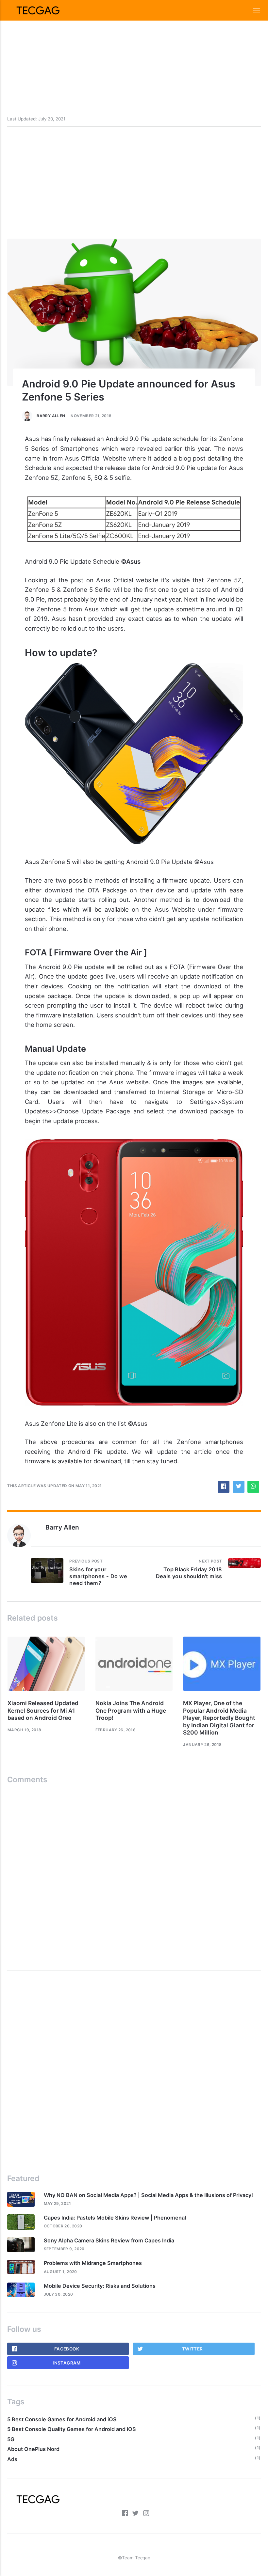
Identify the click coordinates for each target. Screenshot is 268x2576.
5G (11, 2439)
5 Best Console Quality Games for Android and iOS (72, 2429)
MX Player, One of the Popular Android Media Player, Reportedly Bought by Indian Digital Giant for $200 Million (219, 1718)
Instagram (67, 2363)
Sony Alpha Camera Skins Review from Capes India (109, 2240)
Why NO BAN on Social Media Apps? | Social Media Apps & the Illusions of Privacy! (148, 2195)
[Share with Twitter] (239, 1487)
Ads (12, 2459)
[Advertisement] (134, 46)
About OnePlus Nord (33, 2449)
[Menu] (253, 10)
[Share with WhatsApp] (253, 1487)
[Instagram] (146, 2514)
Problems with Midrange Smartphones (93, 2263)
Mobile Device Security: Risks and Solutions (100, 2286)
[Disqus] (134, 1875)
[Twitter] (135, 2514)
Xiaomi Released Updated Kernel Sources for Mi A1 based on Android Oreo (43, 1710)
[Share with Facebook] (224, 1487)
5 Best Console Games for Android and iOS (62, 2419)
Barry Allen (51, 416)
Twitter (193, 2349)
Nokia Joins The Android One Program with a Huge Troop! (131, 1710)
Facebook (67, 2349)
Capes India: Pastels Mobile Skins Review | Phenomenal (115, 2218)
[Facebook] (125, 2514)
